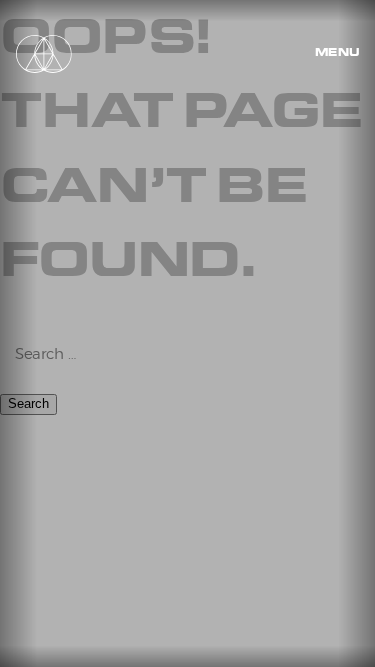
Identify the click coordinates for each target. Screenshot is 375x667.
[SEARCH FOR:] (187, 355)
